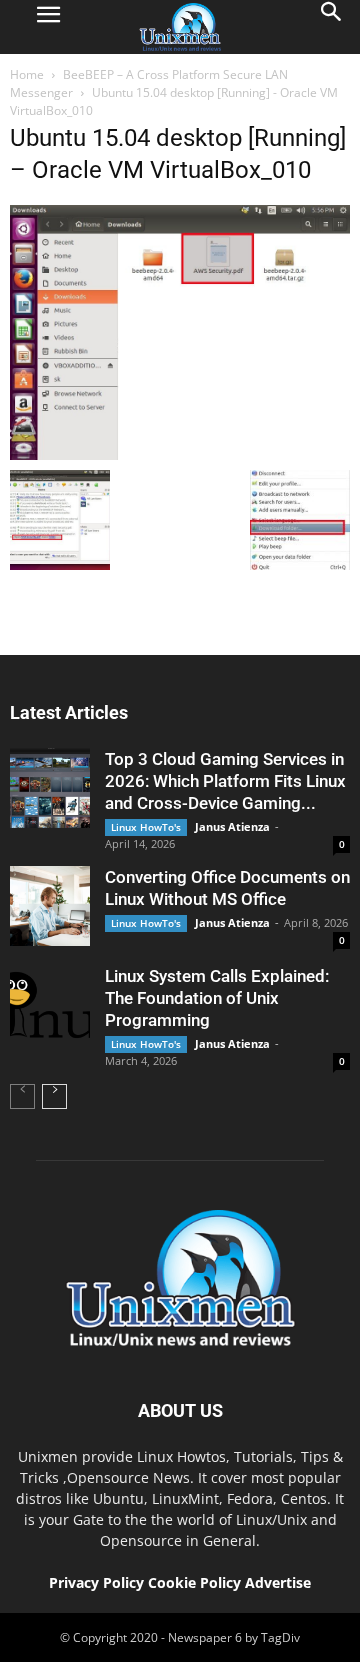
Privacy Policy (96, 1582)
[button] (332, 27)
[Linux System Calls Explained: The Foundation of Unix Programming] (50, 1005)
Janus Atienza (232, 826)
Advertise (278, 1582)
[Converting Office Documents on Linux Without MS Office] (50, 906)
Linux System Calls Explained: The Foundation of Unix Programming (217, 998)
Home (27, 74)
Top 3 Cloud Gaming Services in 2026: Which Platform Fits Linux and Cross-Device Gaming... (225, 781)
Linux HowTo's (146, 827)
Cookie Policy (196, 1582)
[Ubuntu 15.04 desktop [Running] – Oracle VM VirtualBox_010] (180, 455)
